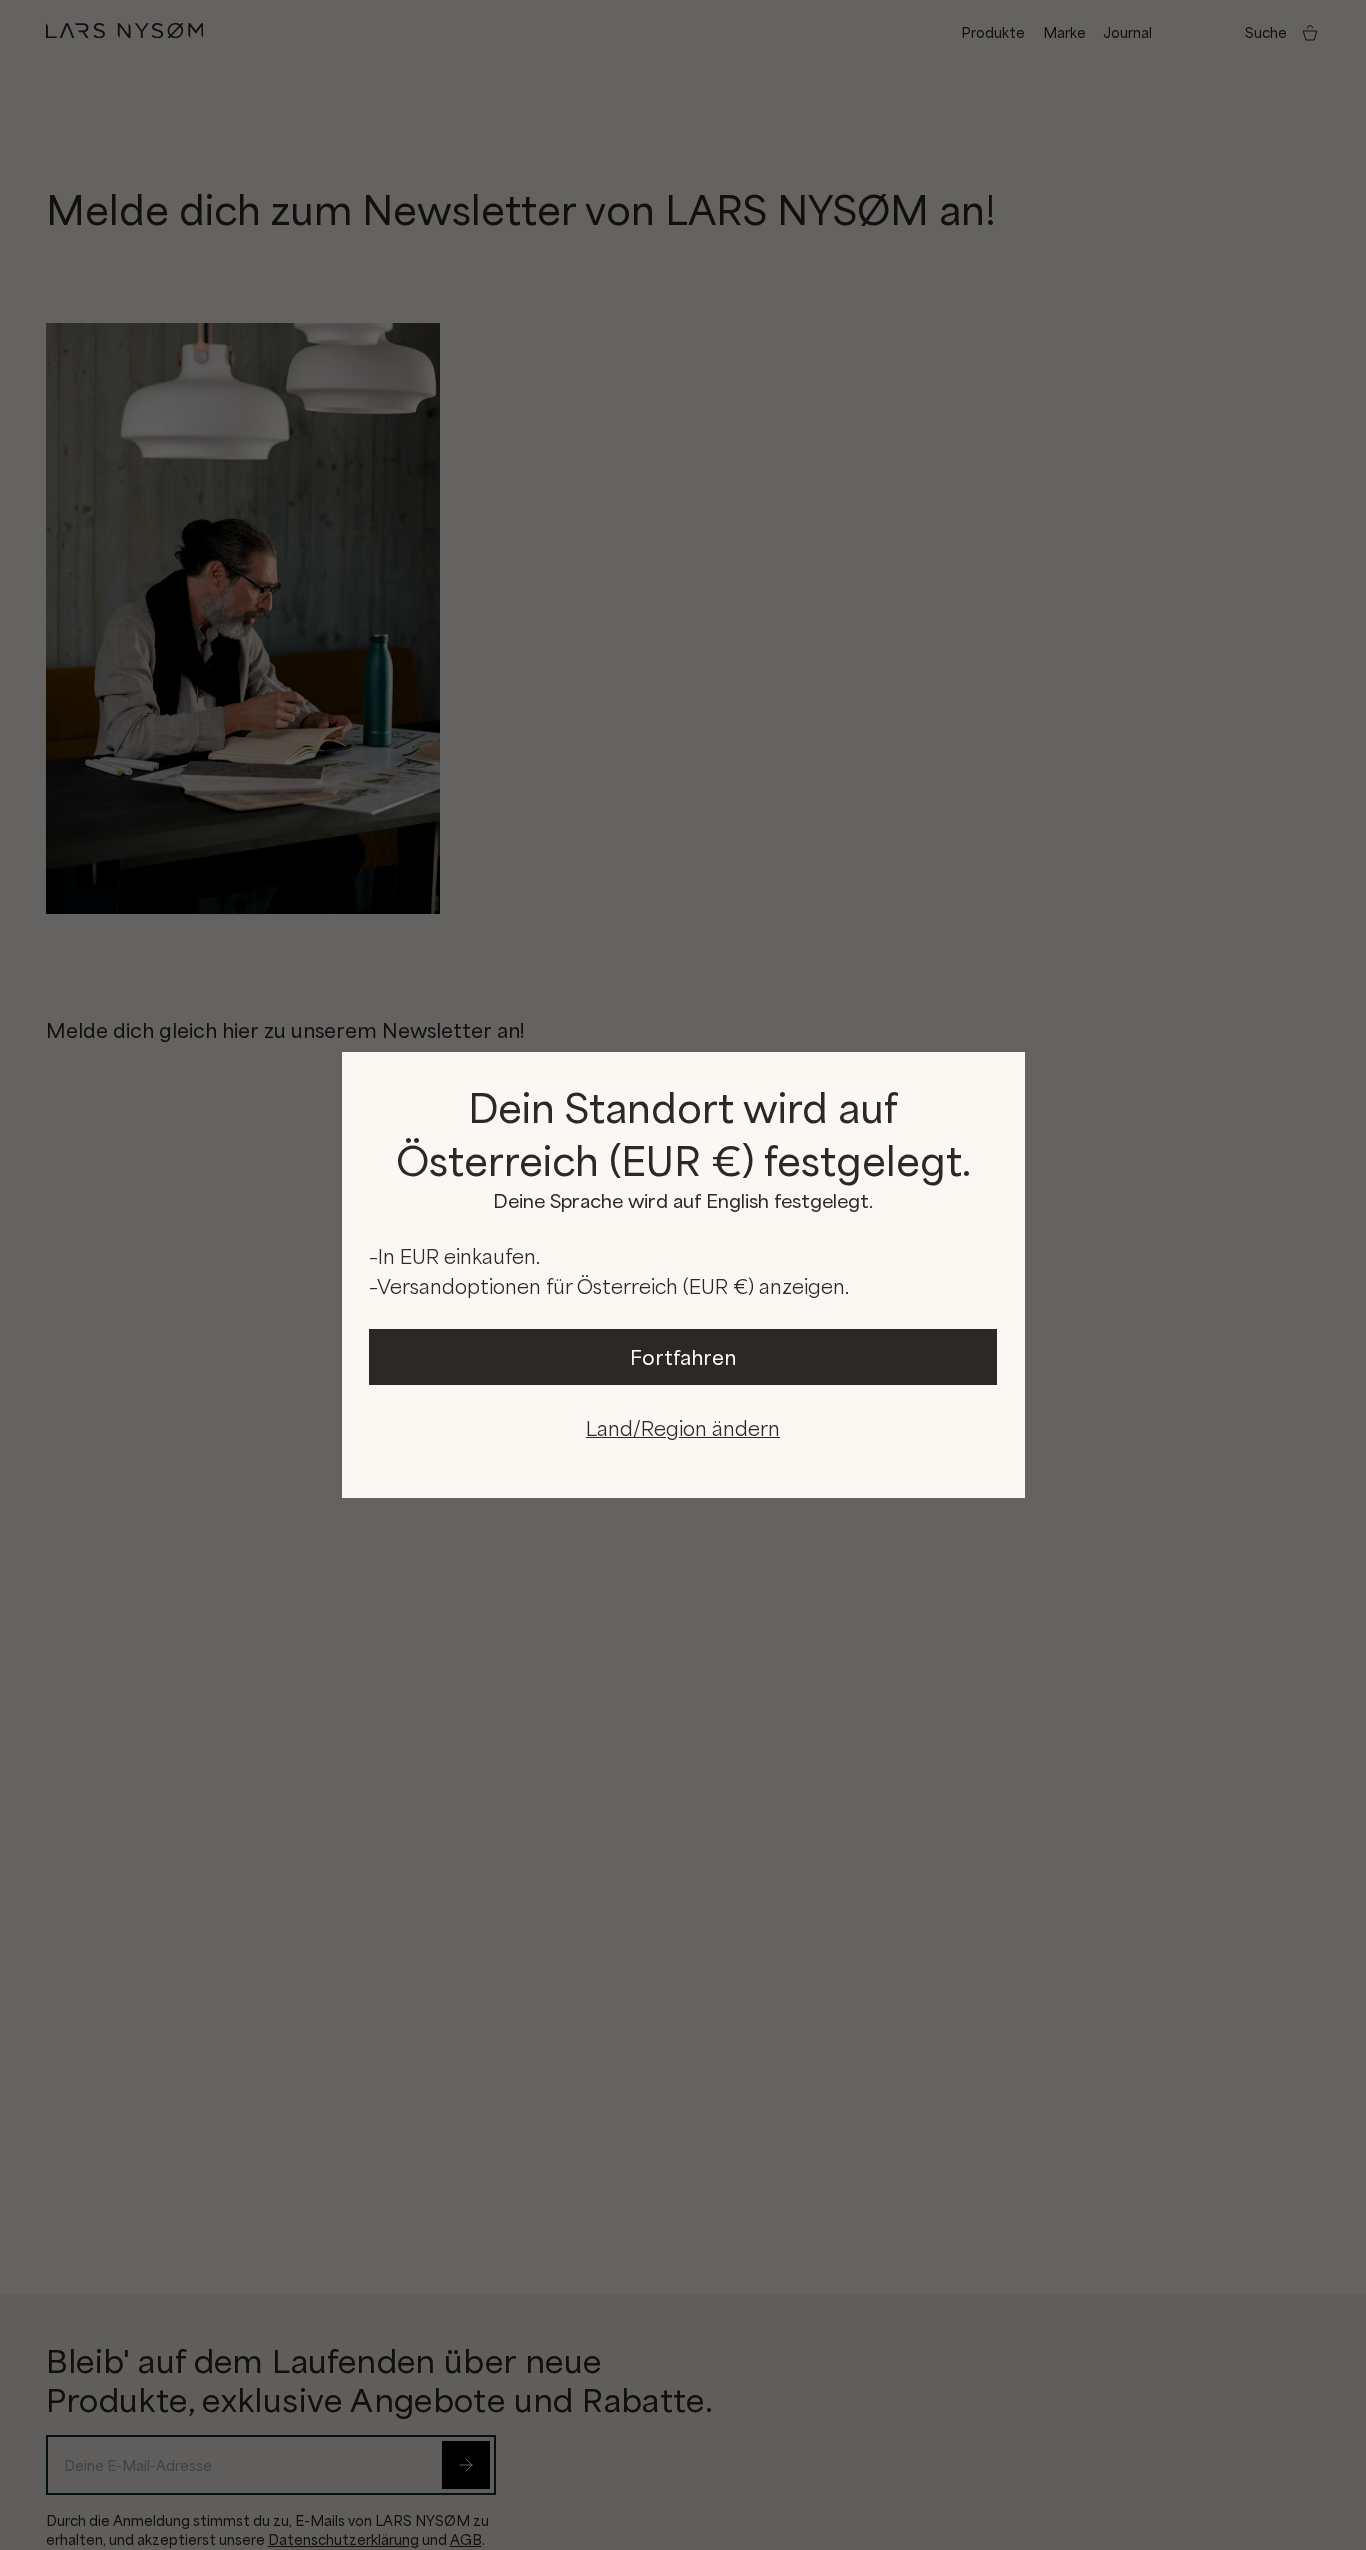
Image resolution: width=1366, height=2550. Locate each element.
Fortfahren (683, 1356)
